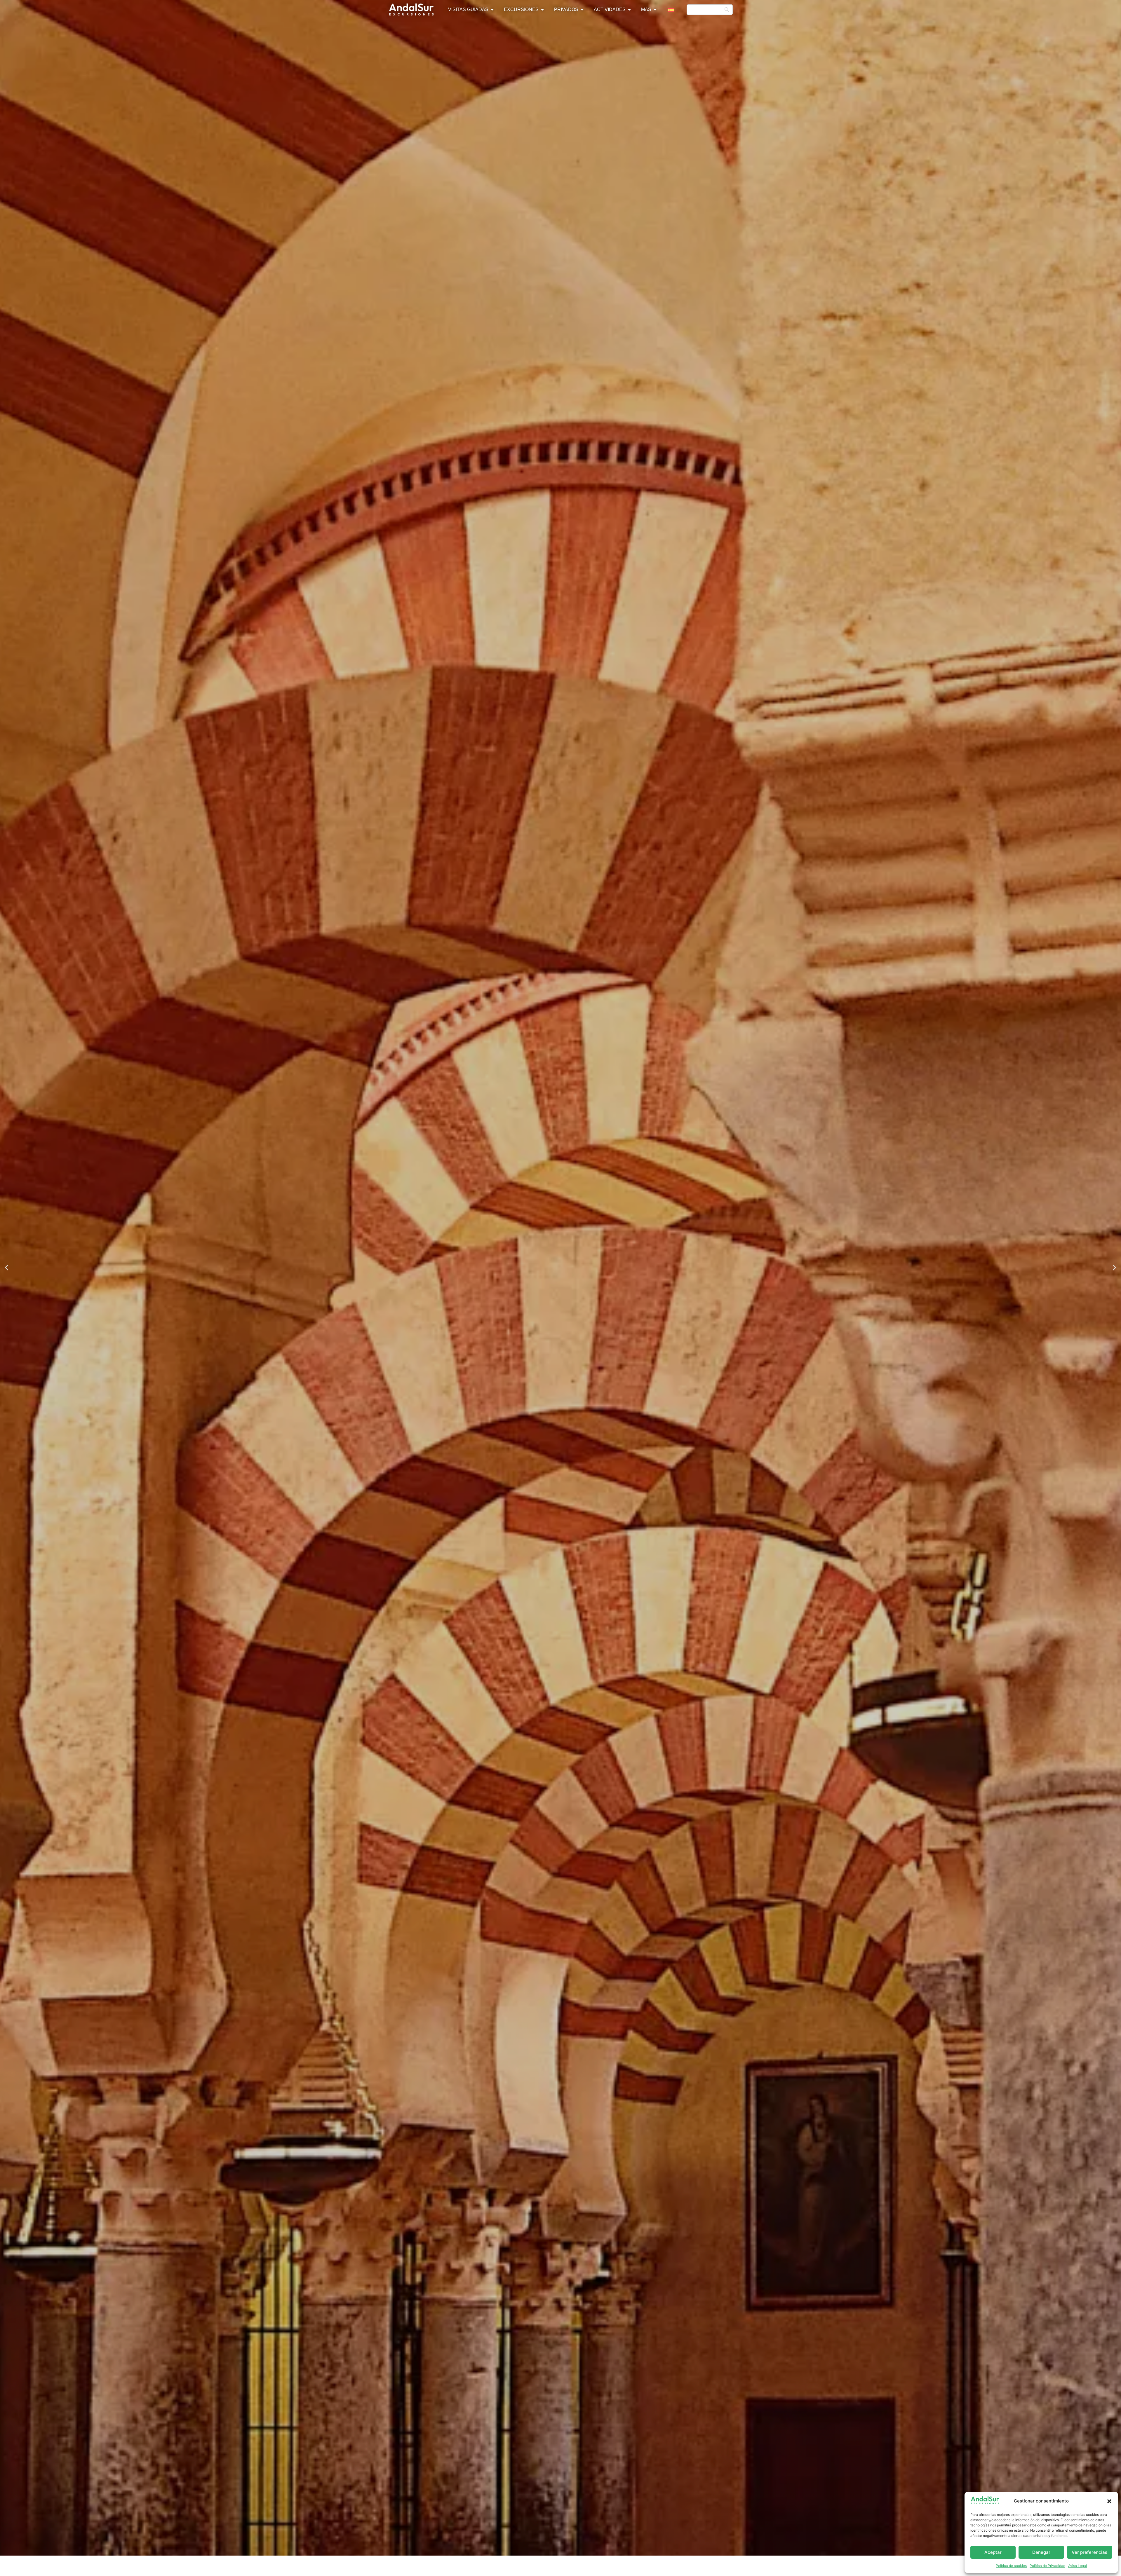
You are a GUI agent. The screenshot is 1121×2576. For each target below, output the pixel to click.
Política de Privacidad (1047, 2566)
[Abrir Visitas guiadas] (492, 10)
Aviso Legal (1078, 2566)
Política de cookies (1011, 2566)
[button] (1109, 2501)
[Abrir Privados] (582, 10)
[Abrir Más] (655, 10)
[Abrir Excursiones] (542, 10)
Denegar (1041, 2552)
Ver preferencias (1089, 2552)
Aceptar (993, 2552)
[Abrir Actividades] (629, 10)
